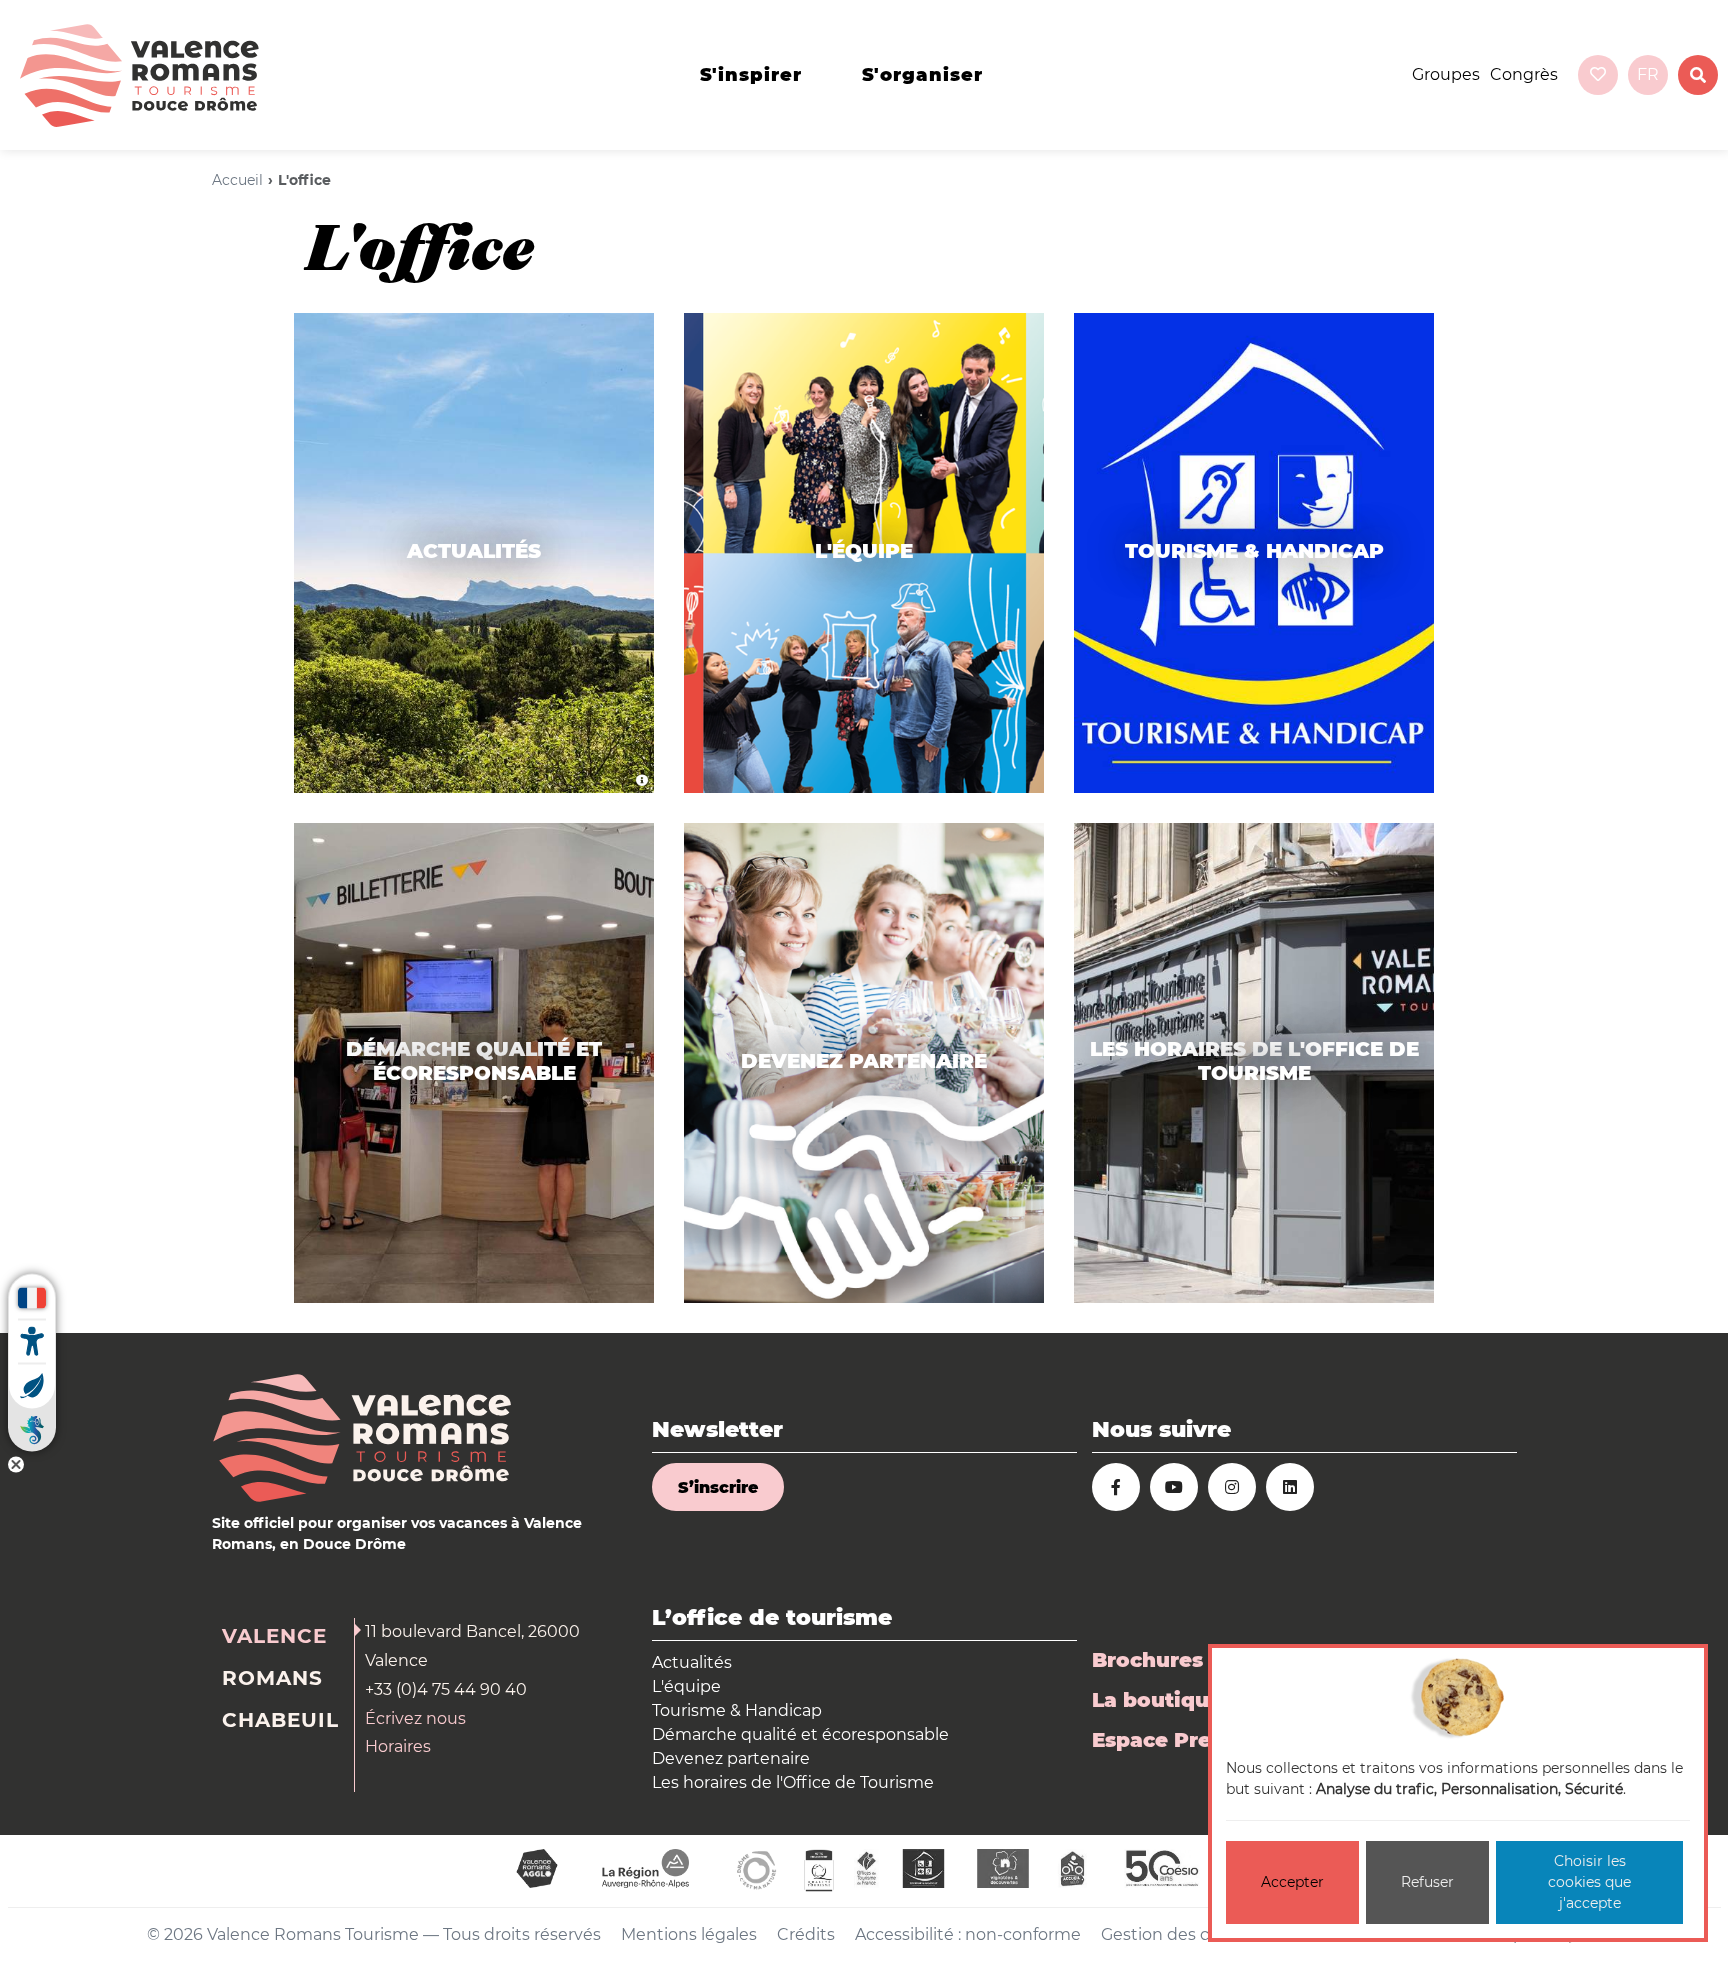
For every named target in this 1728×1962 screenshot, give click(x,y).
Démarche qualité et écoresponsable (800, 1734)
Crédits (806, 1934)
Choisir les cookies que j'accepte (1589, 1882)
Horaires (398, 1746)
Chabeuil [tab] (280, 1720)
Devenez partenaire (731, 1758)
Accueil (237, 180)
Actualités (692, 1662)
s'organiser (922, 75)
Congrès (1524, 74)
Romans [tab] (272, 1678)
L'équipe (686, 1686)
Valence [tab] (274, 1636)
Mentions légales (689, 1934)
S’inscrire (718, 1487)
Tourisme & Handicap (737, 1710)
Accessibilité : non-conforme (968, 1934)
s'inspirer (751, 75)
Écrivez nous (415, 1718)
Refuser (1427, 1882)
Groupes (1446, 74)
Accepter (1292, 1882)
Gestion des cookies (1181, 1934)
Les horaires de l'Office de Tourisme (793, 1782)
